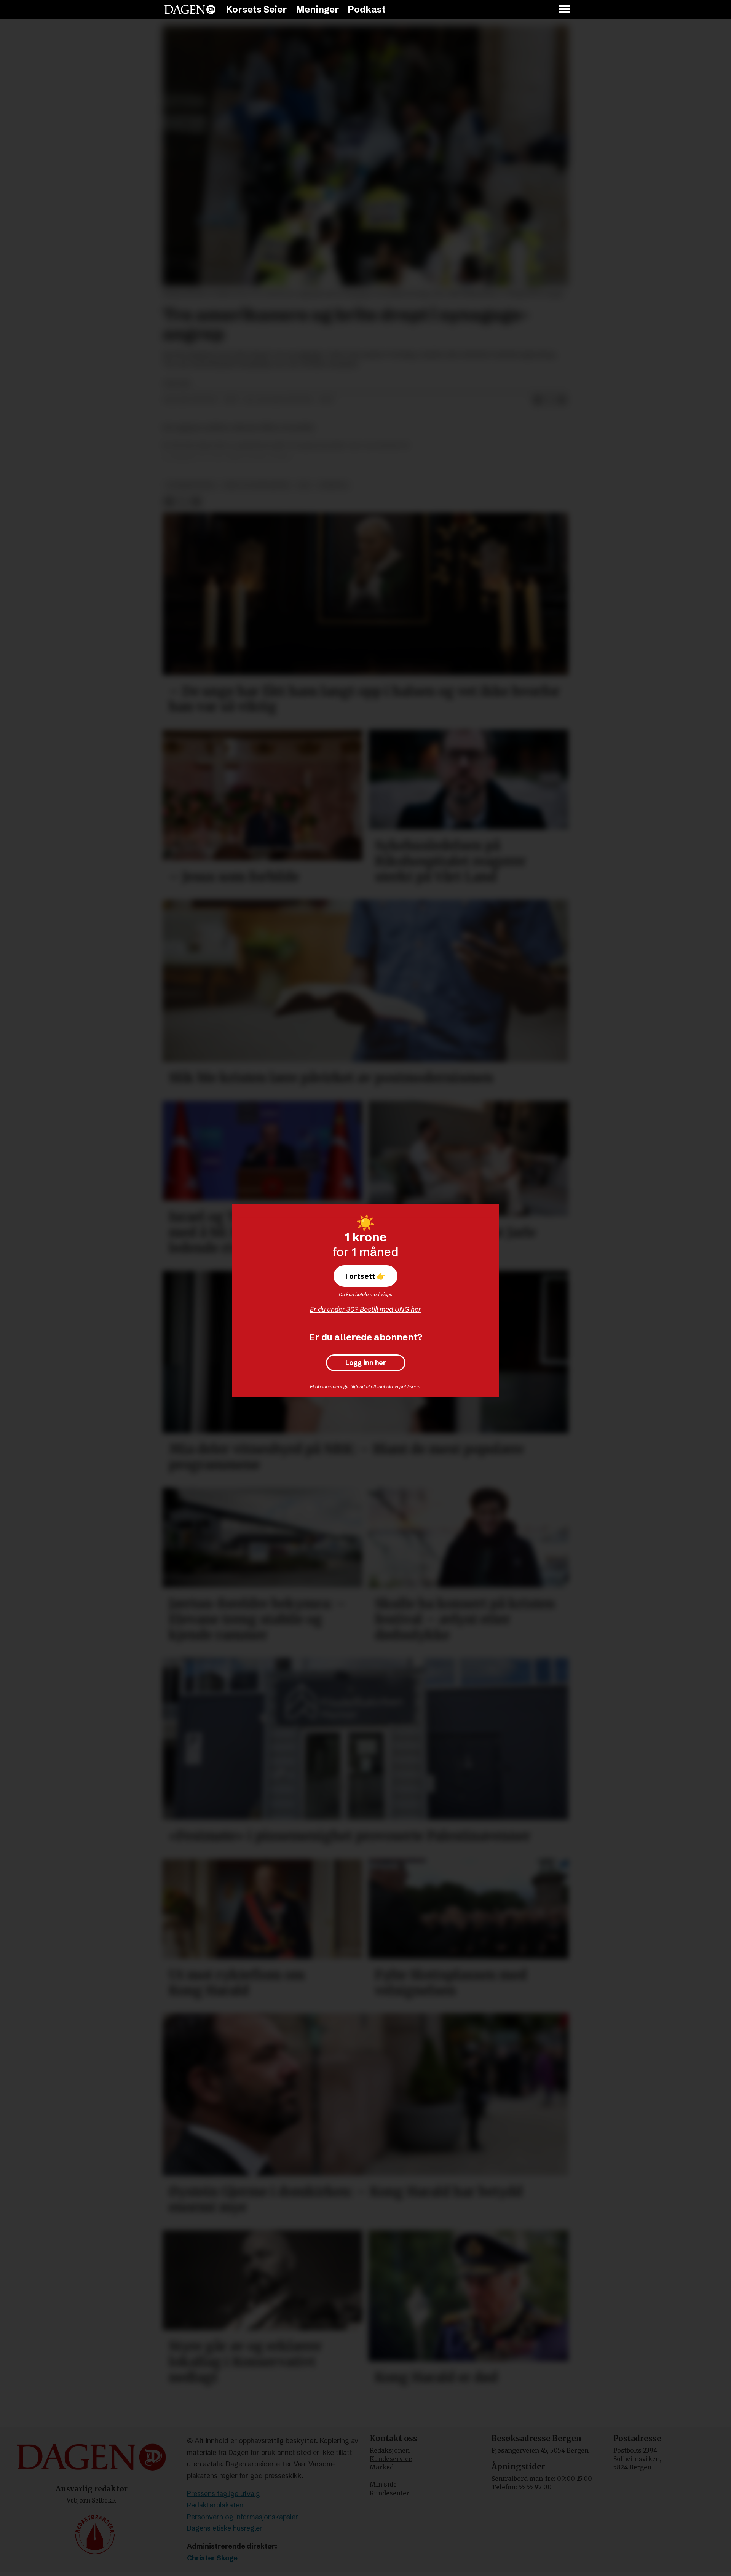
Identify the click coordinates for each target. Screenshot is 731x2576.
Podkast (367, 9)
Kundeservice (391, 2459)
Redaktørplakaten (215, 2505)
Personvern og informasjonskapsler (243, 2517)
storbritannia (191, 485)
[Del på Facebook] (538, 400)
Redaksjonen (390, 2450)
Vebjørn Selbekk (91, 2500)
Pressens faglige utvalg (223, 2494)
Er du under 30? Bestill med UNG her (365, 1309)
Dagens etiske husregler (225, 2528)
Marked (382, 2467)
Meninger (318, 9)
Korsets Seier (256, 9)
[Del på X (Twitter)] (550, 400)
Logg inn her (366, 1363)
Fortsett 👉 (365, 1276)
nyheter (333, 485)
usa (304, 485)
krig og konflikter (257, 485)
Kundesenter (389, 2493)
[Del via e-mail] (562, 400)
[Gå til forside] (190, 10)
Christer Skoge (212, 2558)
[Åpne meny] (565, 10)
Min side (383, 2484)
